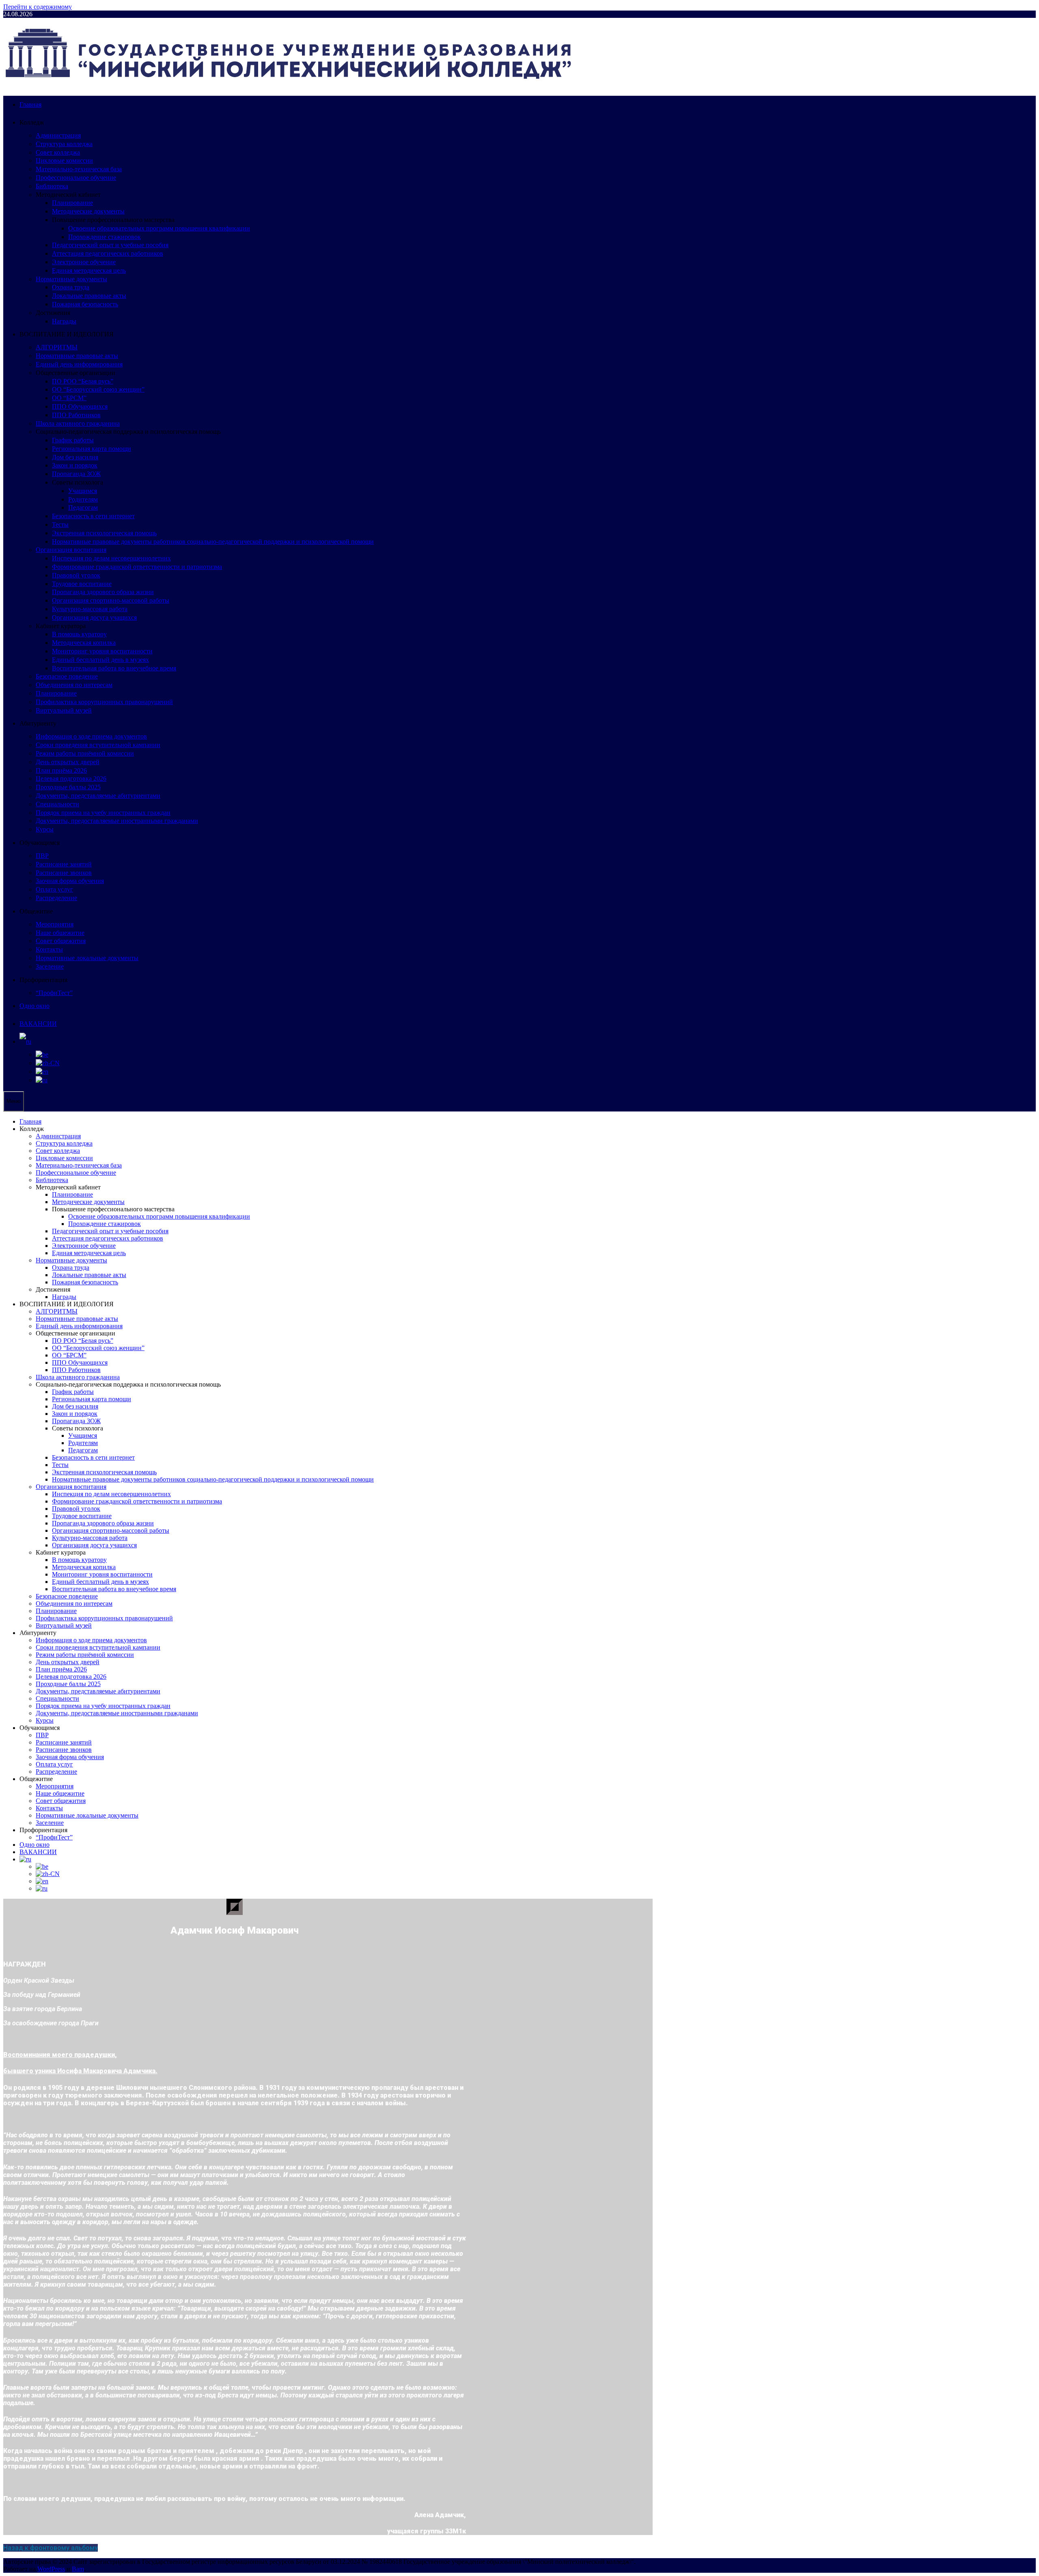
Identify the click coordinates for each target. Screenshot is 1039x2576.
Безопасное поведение (67, 676)
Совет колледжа (58, 152)
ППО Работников (76, 415)
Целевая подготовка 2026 (71, 779)
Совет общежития (61, 941)
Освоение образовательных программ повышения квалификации (159, 228)
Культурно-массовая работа (90, 609)
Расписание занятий (64, 864)
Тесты (60, 524)
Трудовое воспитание (82, 584)
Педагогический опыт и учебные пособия (110, 245)
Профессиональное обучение (76, 178)
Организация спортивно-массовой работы (111, 600)
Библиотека (52, 186)
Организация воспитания (71, 550)
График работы (73, 440)
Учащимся (83, 491)
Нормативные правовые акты (77, 356)
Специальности (57, 804)
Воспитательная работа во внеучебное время (114, 668)
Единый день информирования (79, 364)
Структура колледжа (64, 144)
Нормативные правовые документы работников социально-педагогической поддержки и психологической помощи (213, 542)
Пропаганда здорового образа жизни (103, 592)
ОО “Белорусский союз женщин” (98, 389)
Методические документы (88, 211)
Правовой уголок (76, 575)
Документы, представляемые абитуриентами (98, 796)
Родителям (83, 499)
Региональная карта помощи (92, 449)
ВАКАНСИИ (38, 1024)
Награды (64, 321)
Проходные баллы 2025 (68, 787)
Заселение (50, 966)
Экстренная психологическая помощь (104, 533)
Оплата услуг (54, 889)
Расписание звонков (64, 873)
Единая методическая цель (89, 270)
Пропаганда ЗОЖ (76, 474)
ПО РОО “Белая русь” (83, 381)
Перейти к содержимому (38, 7)
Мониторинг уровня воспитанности (102, 651)
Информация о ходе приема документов (91, 736)
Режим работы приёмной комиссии (85, 753)
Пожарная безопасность (85, 304)
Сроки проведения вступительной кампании (98, 745)
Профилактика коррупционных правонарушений (104, 702)
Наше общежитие (60, 933)
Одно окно (34, 1006)
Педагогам (83, 507)
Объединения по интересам (74, 685)
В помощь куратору (79, 634)
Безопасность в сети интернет (93, 516)
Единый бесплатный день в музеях (100, 660)
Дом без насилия (75, 457)
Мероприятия (55, 924)
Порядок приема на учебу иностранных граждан (103, 813)
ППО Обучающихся (80, 406)
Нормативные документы (71, 279)
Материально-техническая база (79, 169)
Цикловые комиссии (64, 160)
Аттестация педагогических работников (108, 253)
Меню (14, 1101)
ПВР (42, 856)
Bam (78, 2569)
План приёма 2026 (61, 770)
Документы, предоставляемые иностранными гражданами (117, 821)
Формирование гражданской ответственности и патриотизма (137, 567)
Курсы (45, 829)
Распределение (56, 898)
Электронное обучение (84, 262)
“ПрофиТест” (54, 993)
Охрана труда (71, 287)
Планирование (72, 203)
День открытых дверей (68, 762)
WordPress (51, 2569)
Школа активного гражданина (78, 423)
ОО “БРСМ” (69, 398)
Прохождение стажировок (105, 237)
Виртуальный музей (64, 710)
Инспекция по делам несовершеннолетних (111, 558)
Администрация (58, 135)
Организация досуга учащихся (94, 617)
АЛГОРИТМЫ (57, 347)
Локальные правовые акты (89, 296)
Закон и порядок (75, 465)
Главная (30, 104)
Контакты (49, 949)
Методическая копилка (84, 643)
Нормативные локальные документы (87, 958)
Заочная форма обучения (70, 881)
